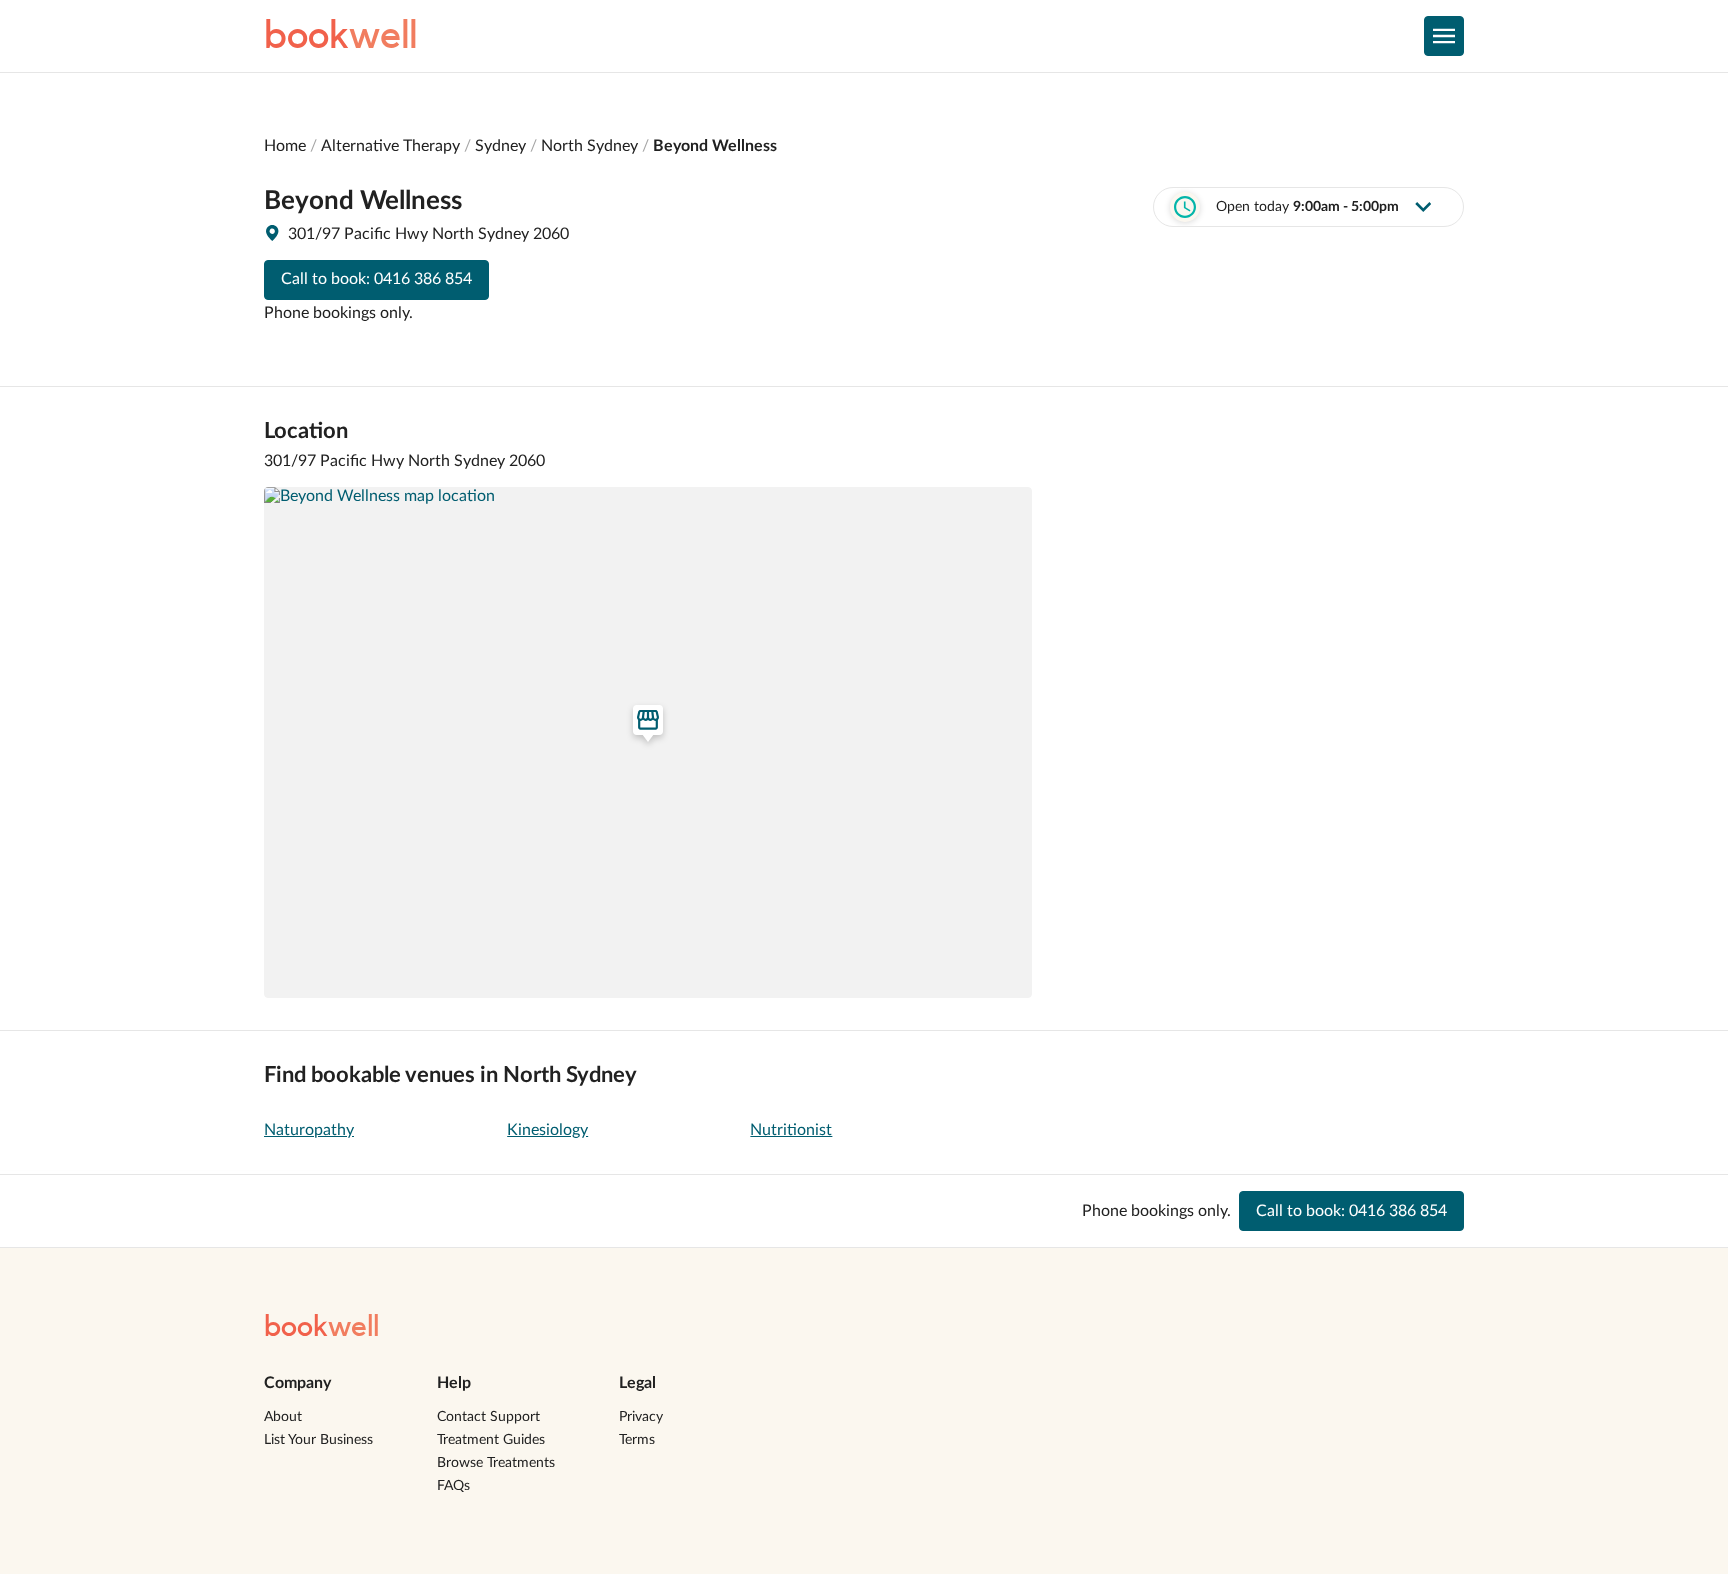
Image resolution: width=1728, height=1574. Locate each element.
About (283, 1417)
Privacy (641, 1417)
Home (285, 146)
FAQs (453, 1486)
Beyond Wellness (715, 146)
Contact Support (488, 1417)
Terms (637, 1440)
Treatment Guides (491, 1440)
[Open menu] (1444, 36)
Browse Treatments (496, 1463)
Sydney (500, 146)
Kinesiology (547, 1130)
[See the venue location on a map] (648, 743)
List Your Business (318, 1440)
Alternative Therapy (390, 146)
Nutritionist (791, 1130)
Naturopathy (309, 1130)
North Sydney (589, 146)
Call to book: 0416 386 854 (376, 279)
